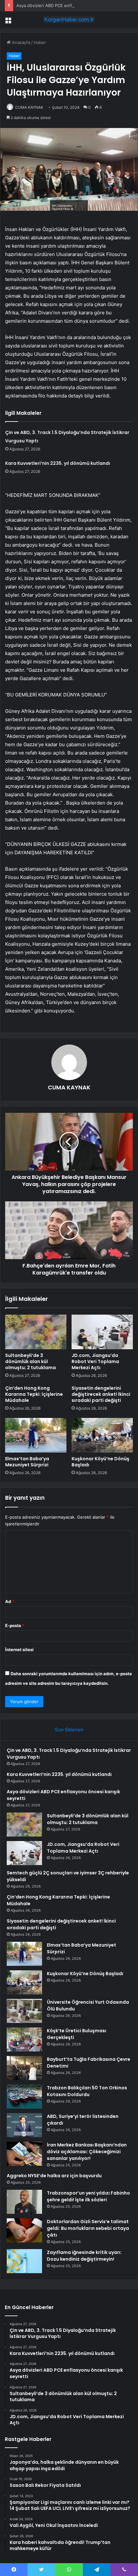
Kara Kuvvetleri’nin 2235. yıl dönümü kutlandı (58, 463)
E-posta (15, 1625)
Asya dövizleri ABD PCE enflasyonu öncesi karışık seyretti (74, 5)
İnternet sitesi (19, 1650)
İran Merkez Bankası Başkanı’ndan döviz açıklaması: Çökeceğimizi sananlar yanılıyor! (87, 2152)
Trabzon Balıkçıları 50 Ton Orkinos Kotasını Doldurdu (87, 2091)
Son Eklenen (69, 1730)
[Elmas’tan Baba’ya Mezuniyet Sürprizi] (36, 1435)
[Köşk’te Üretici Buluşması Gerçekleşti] (24, 2039)
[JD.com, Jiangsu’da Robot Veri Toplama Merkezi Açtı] (102, 1332)
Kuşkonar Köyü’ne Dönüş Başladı (100, 1462)
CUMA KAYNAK (29, 107)
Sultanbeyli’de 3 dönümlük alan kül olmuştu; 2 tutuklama (30, 1361)
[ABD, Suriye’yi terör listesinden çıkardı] (24, 2125)
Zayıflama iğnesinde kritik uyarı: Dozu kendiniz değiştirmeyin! (84, 2256)
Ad (10, 1601)
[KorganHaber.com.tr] (69, 20)
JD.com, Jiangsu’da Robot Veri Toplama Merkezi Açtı (95, 1361)
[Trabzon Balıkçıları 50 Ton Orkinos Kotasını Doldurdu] (24, 2097)
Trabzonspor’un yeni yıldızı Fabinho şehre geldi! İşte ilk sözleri (88, 2196)
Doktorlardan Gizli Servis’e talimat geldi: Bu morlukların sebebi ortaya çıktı (88, 2228)
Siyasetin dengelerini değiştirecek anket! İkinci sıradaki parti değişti (101, 1394)
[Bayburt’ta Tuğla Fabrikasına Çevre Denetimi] (24, 2068)
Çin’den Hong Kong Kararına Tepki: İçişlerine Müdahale (34, 1394)
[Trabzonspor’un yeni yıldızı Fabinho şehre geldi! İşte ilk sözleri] (24, 2202)
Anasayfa (20, 42)
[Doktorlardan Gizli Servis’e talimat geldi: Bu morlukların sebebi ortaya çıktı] (24, 2230)
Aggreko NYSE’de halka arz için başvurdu (54, 2176)
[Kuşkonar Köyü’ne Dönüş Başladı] (102, 1435)
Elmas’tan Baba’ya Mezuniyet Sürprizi (27, 1462)
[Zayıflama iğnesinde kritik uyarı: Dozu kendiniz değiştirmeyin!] (24, 2261)
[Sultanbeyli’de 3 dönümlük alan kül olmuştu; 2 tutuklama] (36, 1332)
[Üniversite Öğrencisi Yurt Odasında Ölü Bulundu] (24, 2011)
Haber (40, 42)
